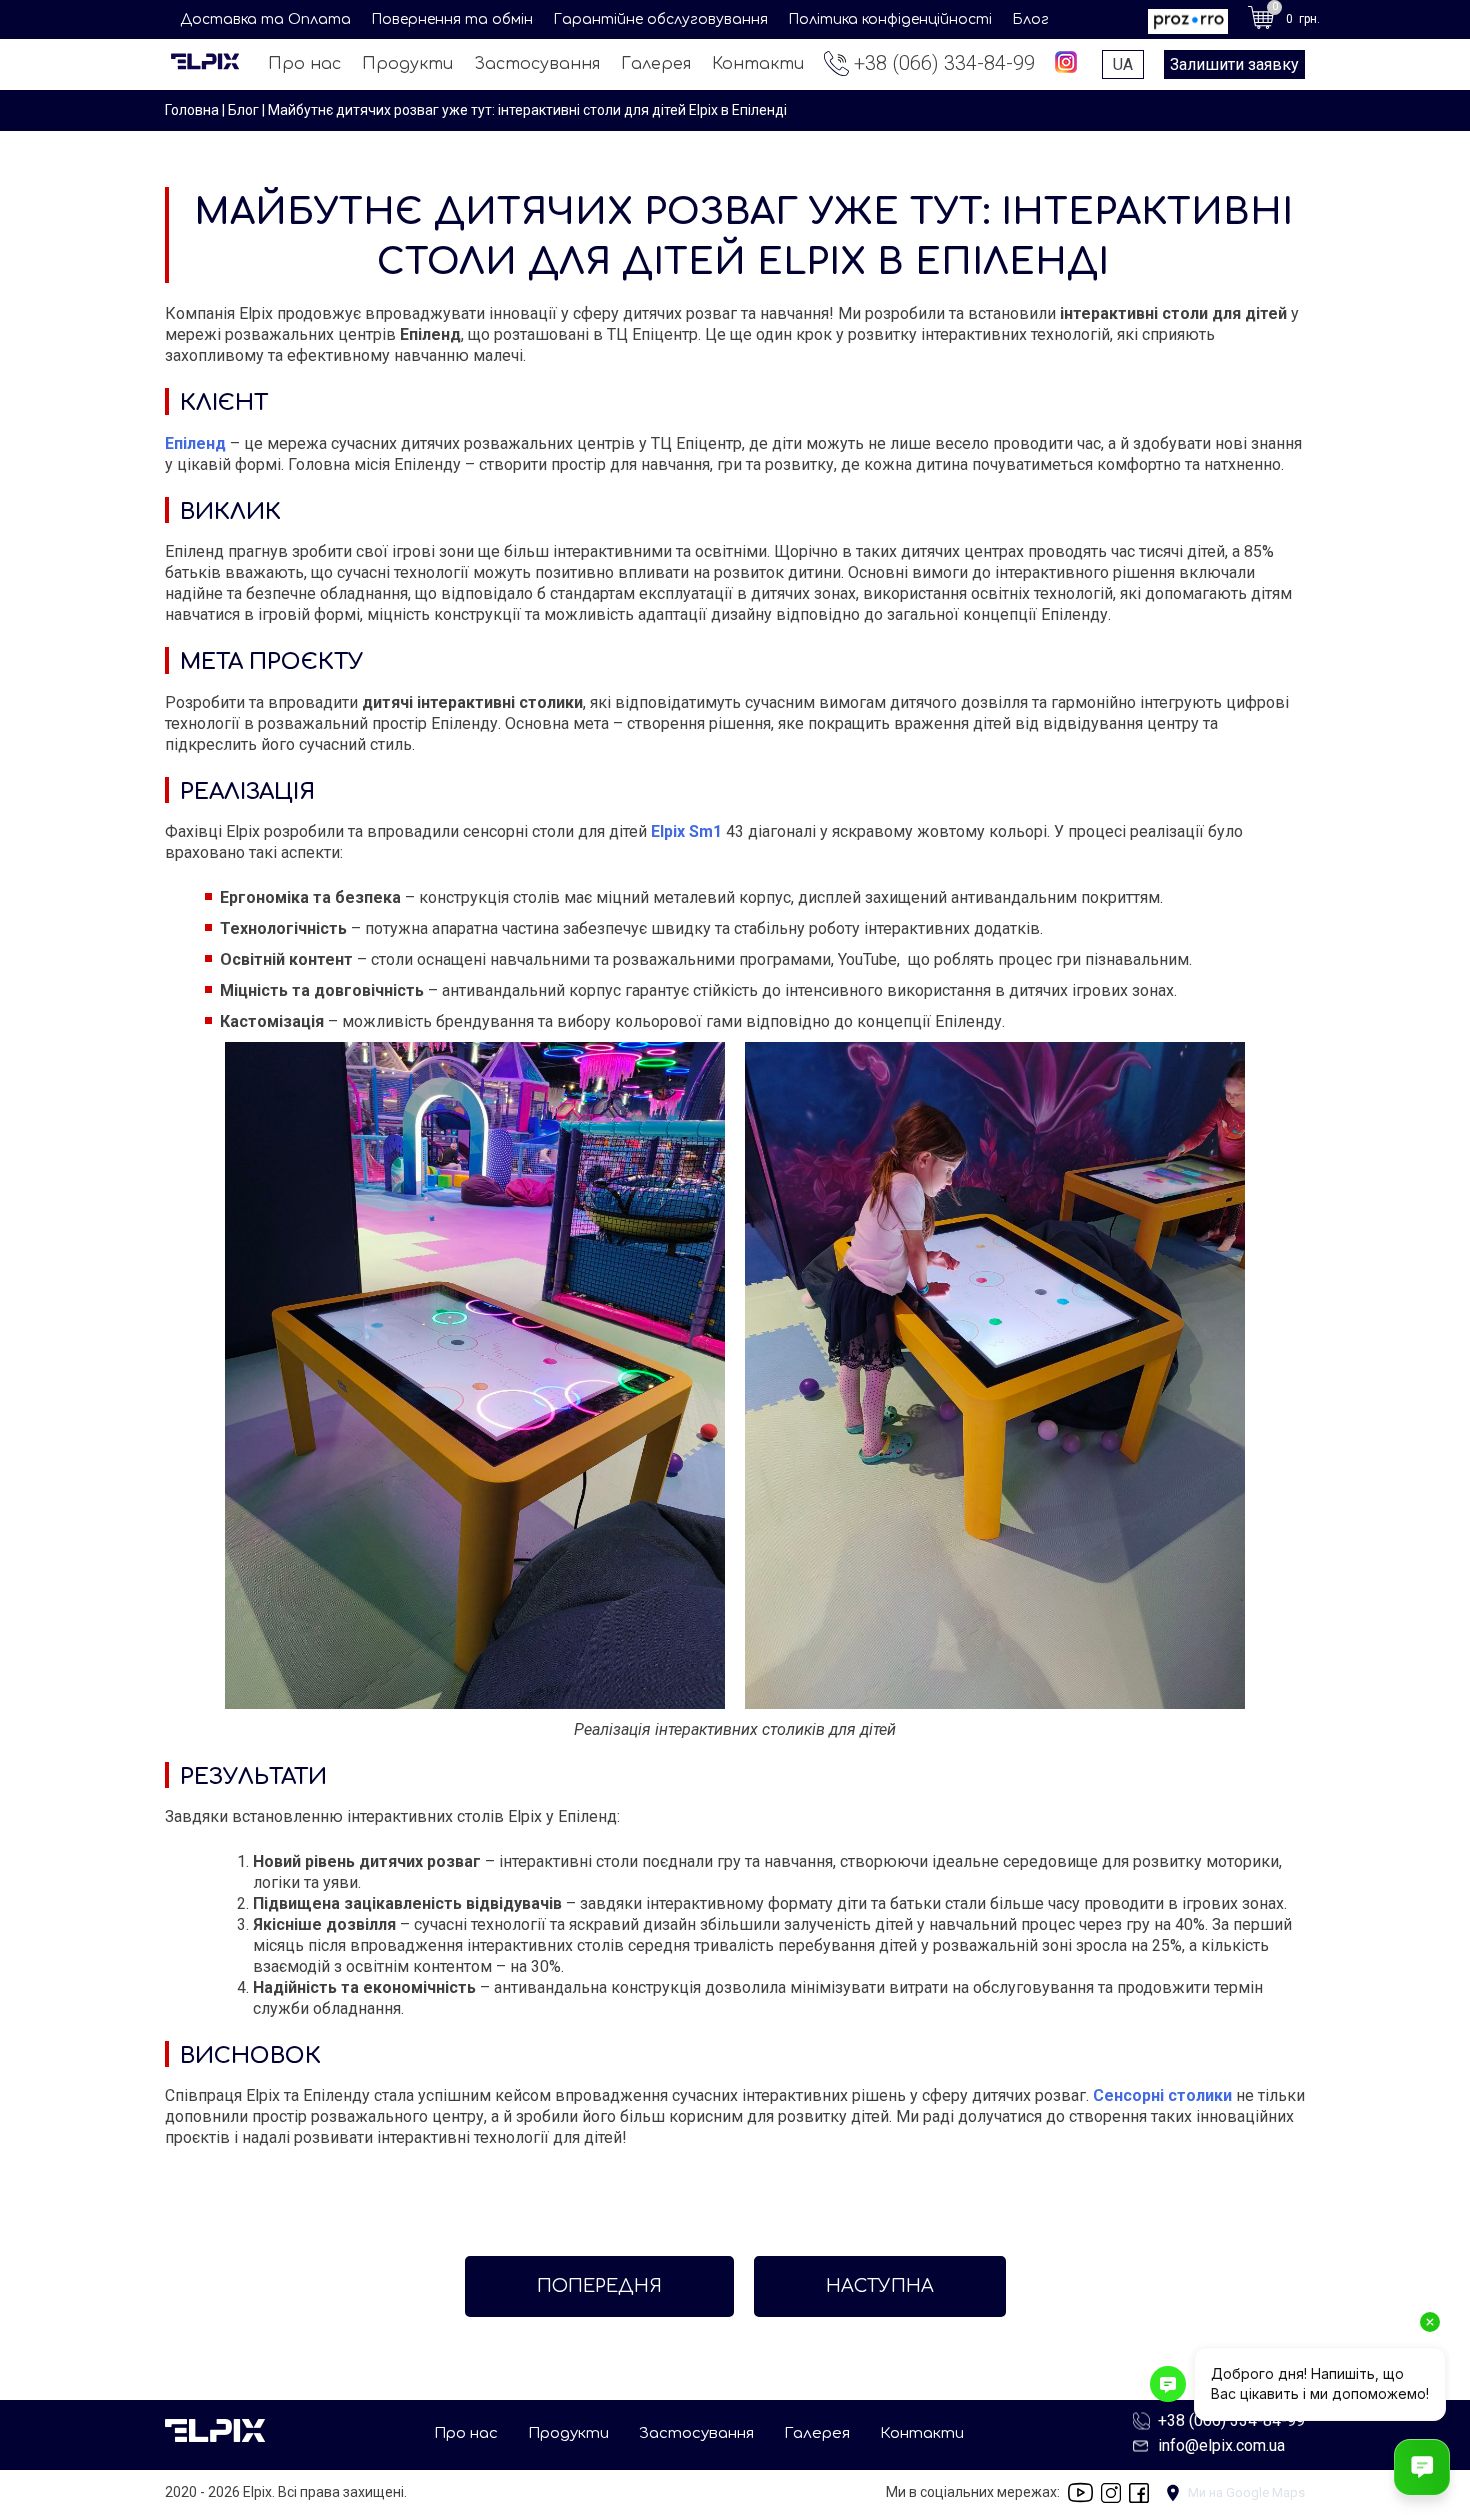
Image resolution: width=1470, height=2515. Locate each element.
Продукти (407, 64)
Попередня (599, 2286)
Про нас (304, 64)
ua (1123, 64)
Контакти (758, 64)
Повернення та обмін (452, 19)
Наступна (880, 2286)
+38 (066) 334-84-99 (944, 63)
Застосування (537, 64)
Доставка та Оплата (265, 19)
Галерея (656, 64)
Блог (1030, 19)
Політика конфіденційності (890, 19)
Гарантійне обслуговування (660, 19)
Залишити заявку (1234, 64)
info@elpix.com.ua (1221, 2445)
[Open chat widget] (1422, 2467)
